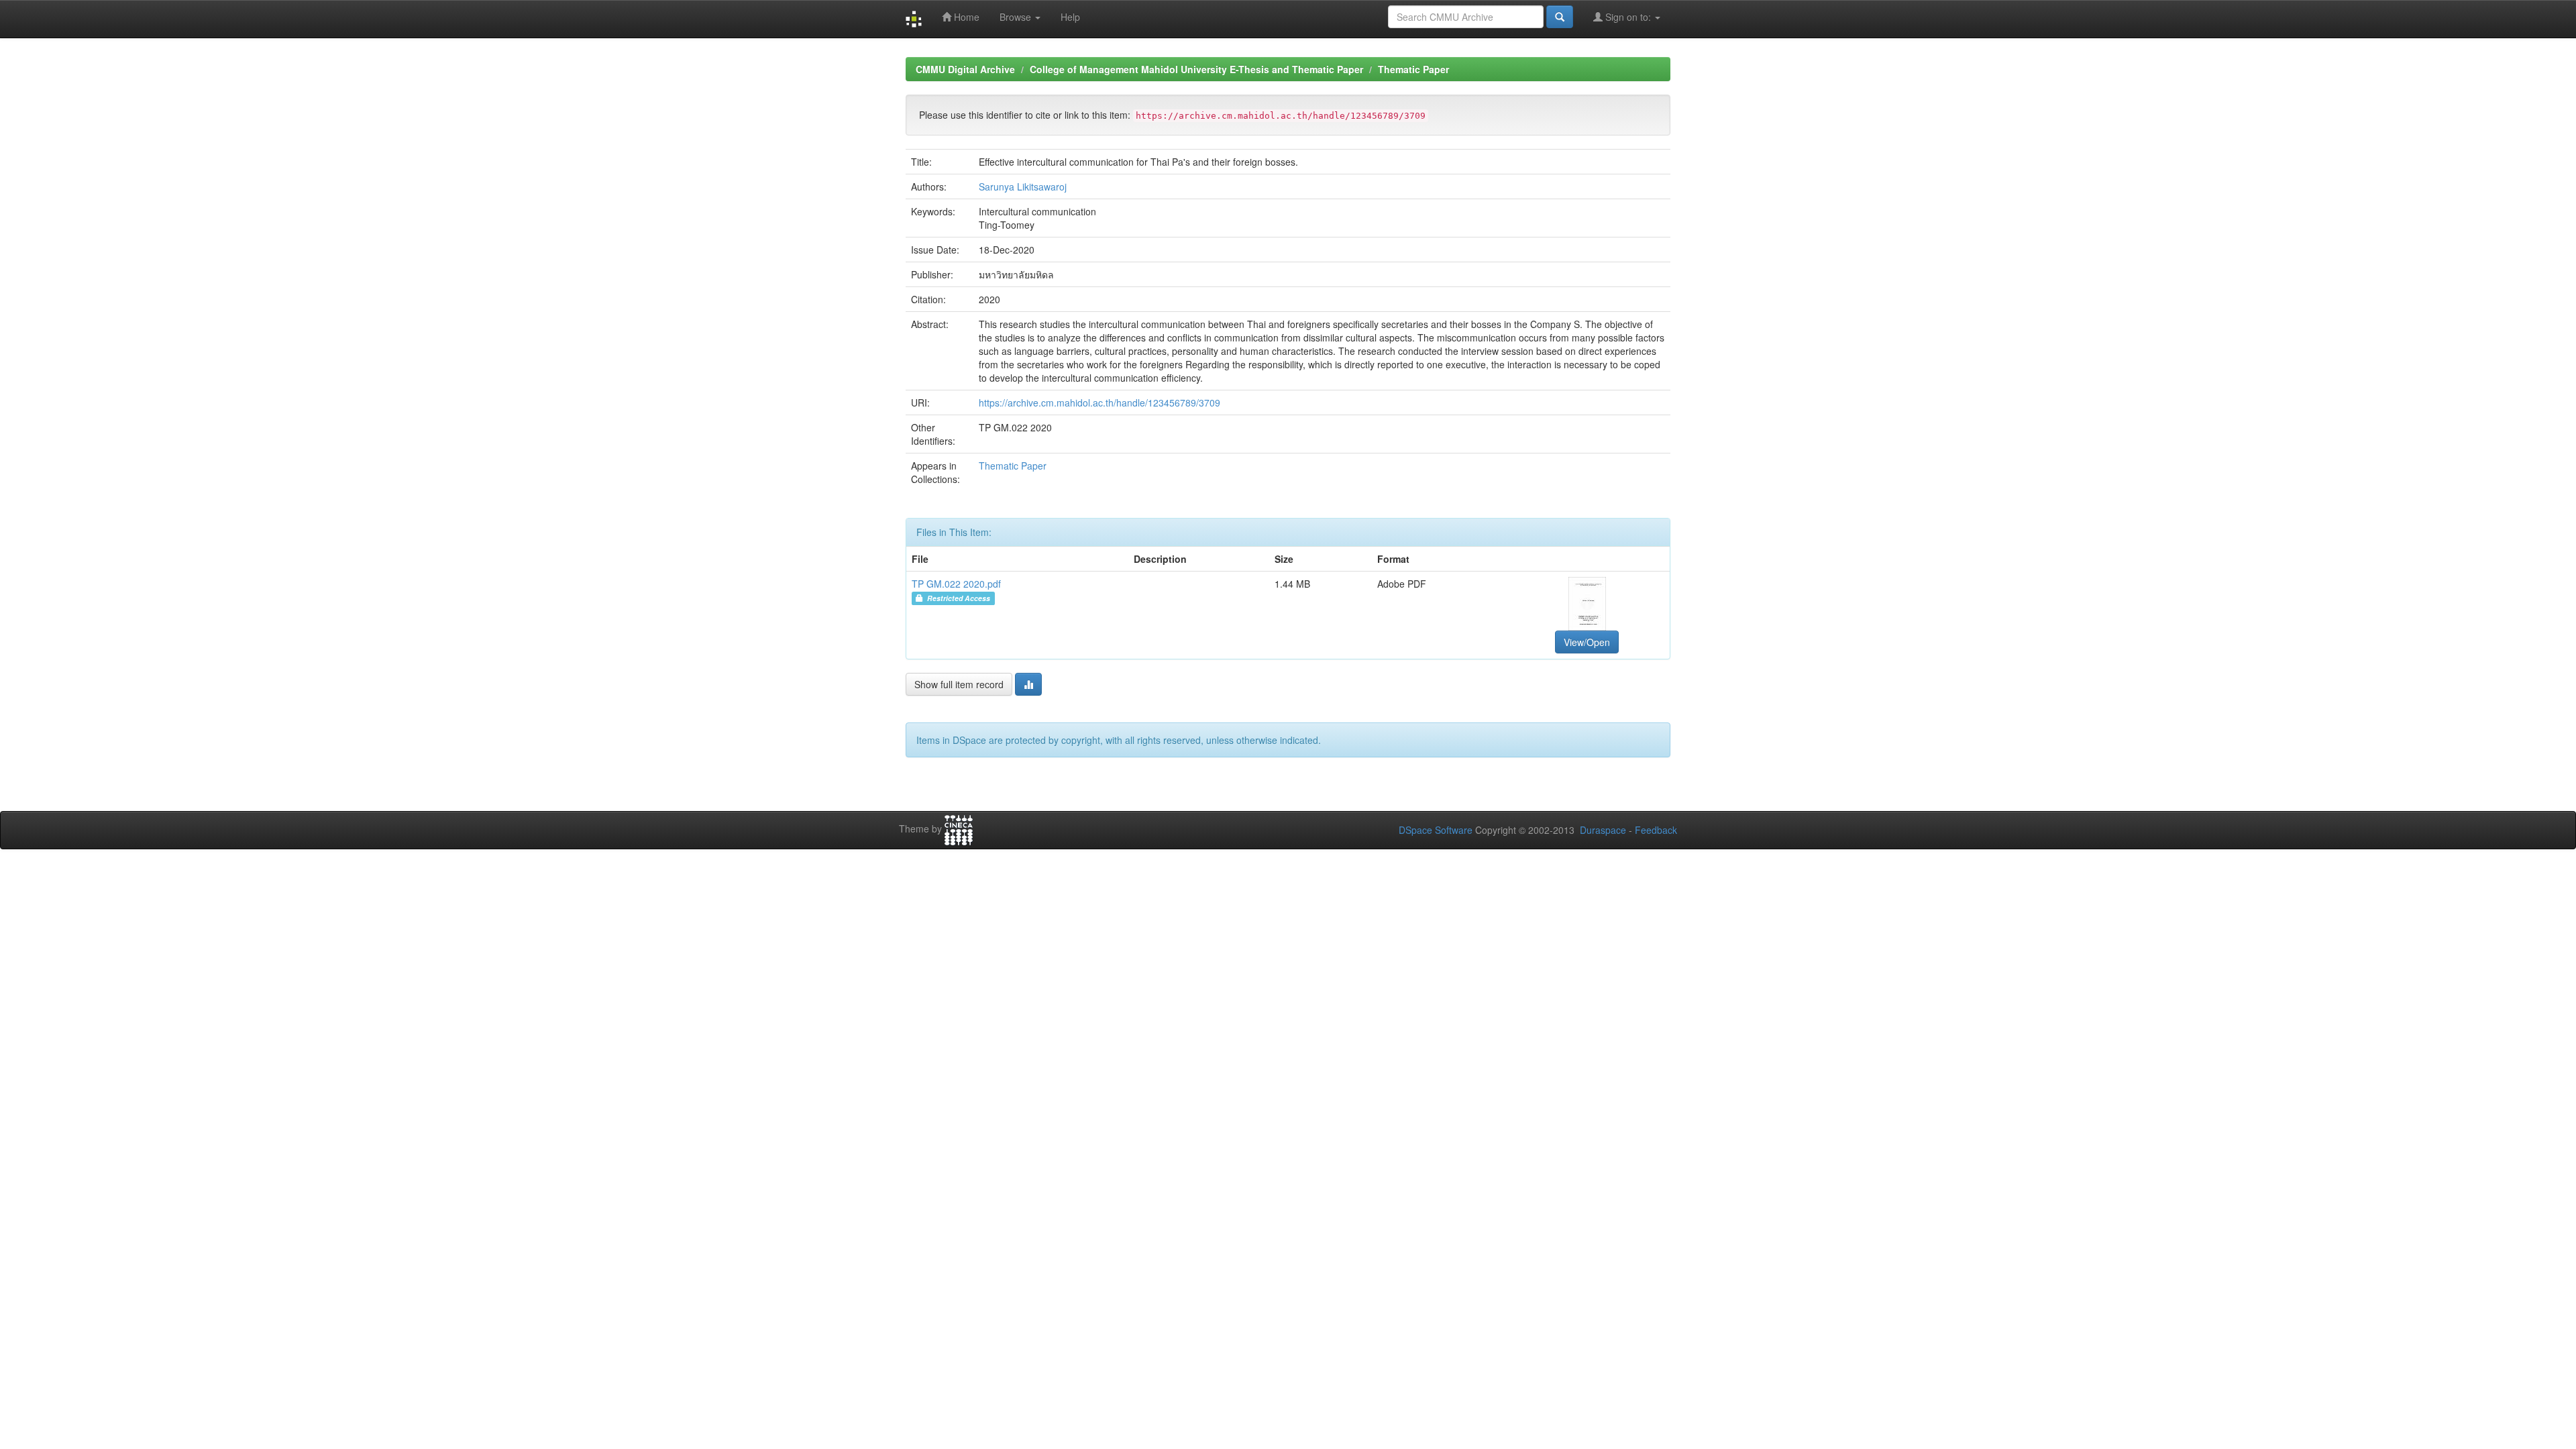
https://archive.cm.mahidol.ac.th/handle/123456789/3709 (1099, 402)
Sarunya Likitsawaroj (1023, 186)
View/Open (1587, 642)
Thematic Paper (1413, 69)
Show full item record (959, 684)
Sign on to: (1628, 17)
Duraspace (1603, 830)
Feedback (1656, 830)
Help (1070, 17)
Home (965, 17)
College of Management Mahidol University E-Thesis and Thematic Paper (1196, 69)
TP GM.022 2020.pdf (956, 584)
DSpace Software (1436, 830)
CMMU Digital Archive (965, 69)
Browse (1017, 17)
